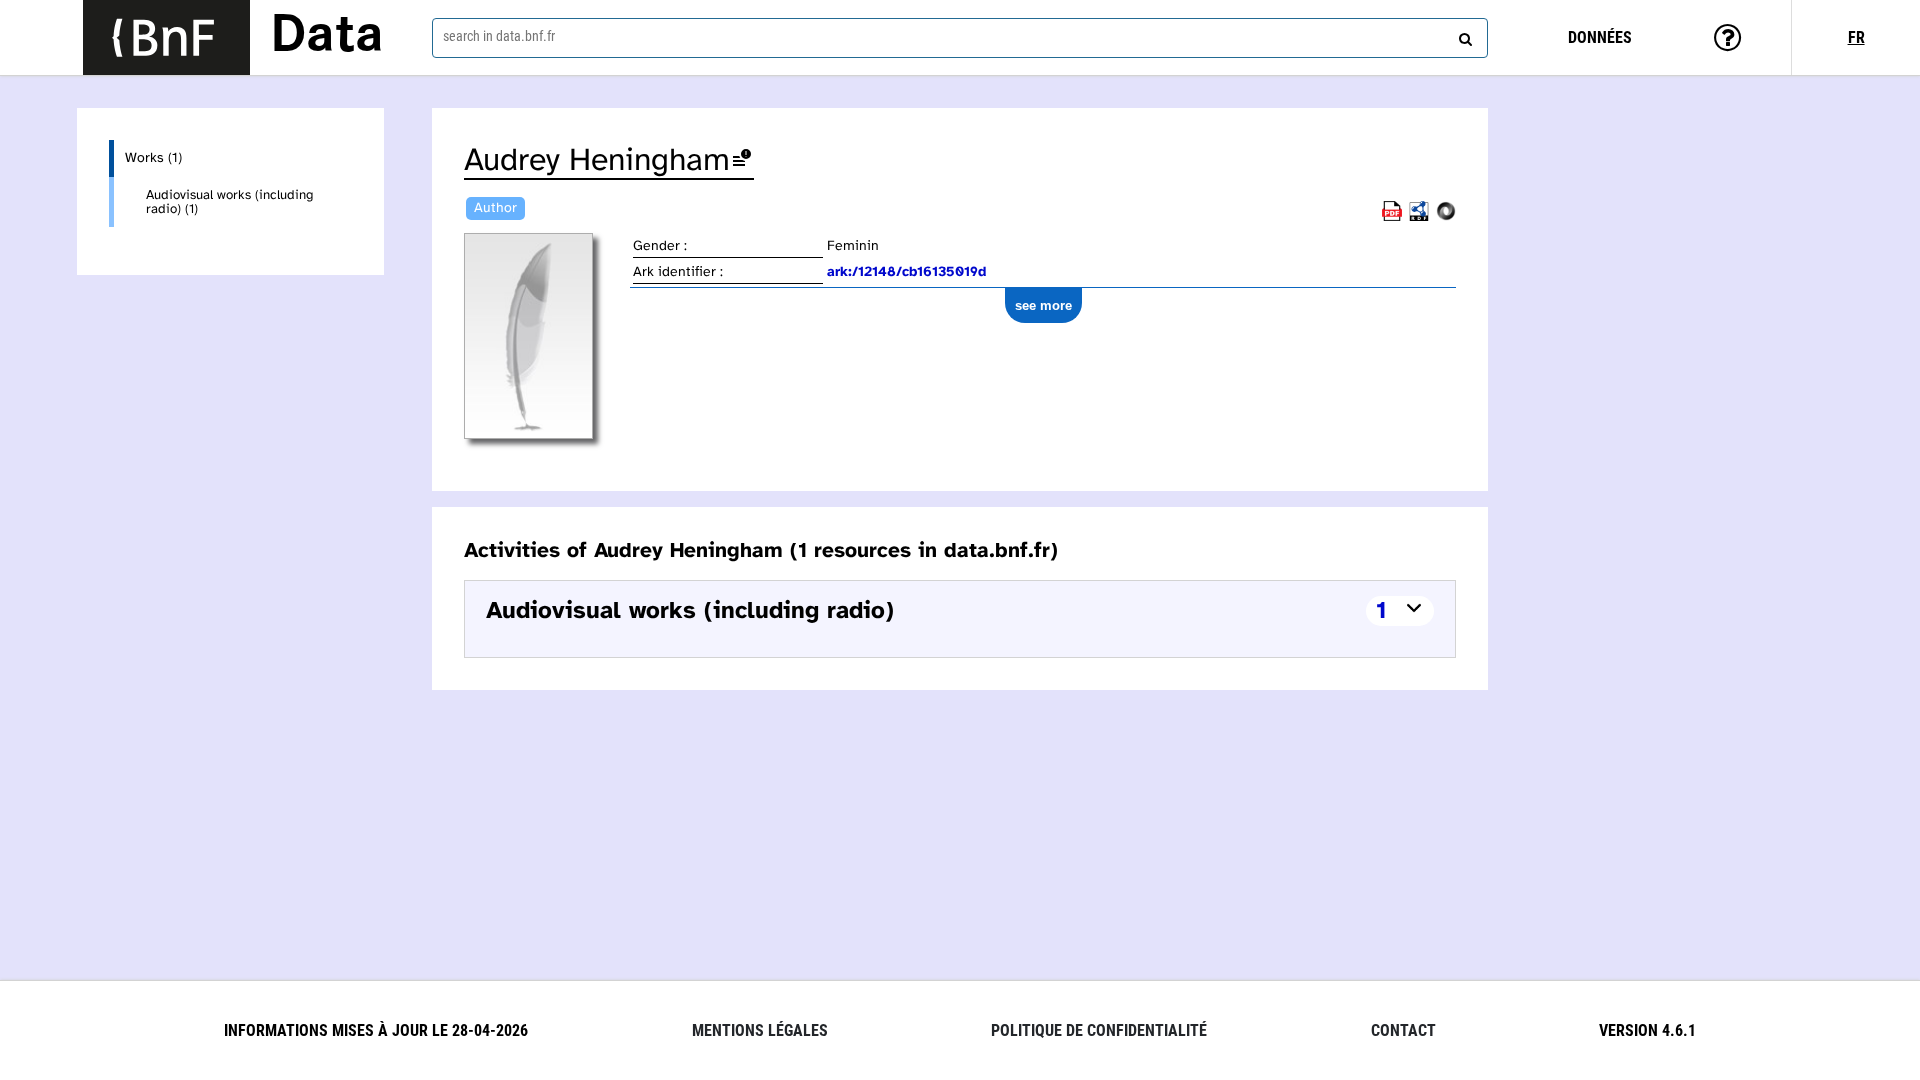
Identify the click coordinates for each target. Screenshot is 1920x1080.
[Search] (1463, 35)
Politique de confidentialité (1099, 1030)
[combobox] (960, 38)
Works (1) (153, 158)
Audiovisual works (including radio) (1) (229, 202)
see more (1043, 305)
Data (327, 37)
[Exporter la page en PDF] (1392, 217)
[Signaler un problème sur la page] (742, 161)
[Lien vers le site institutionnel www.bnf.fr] (166, 37)
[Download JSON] (1446, 217)
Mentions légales (760, 1030)
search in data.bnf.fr (499, 36)
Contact (1403, 1030)
